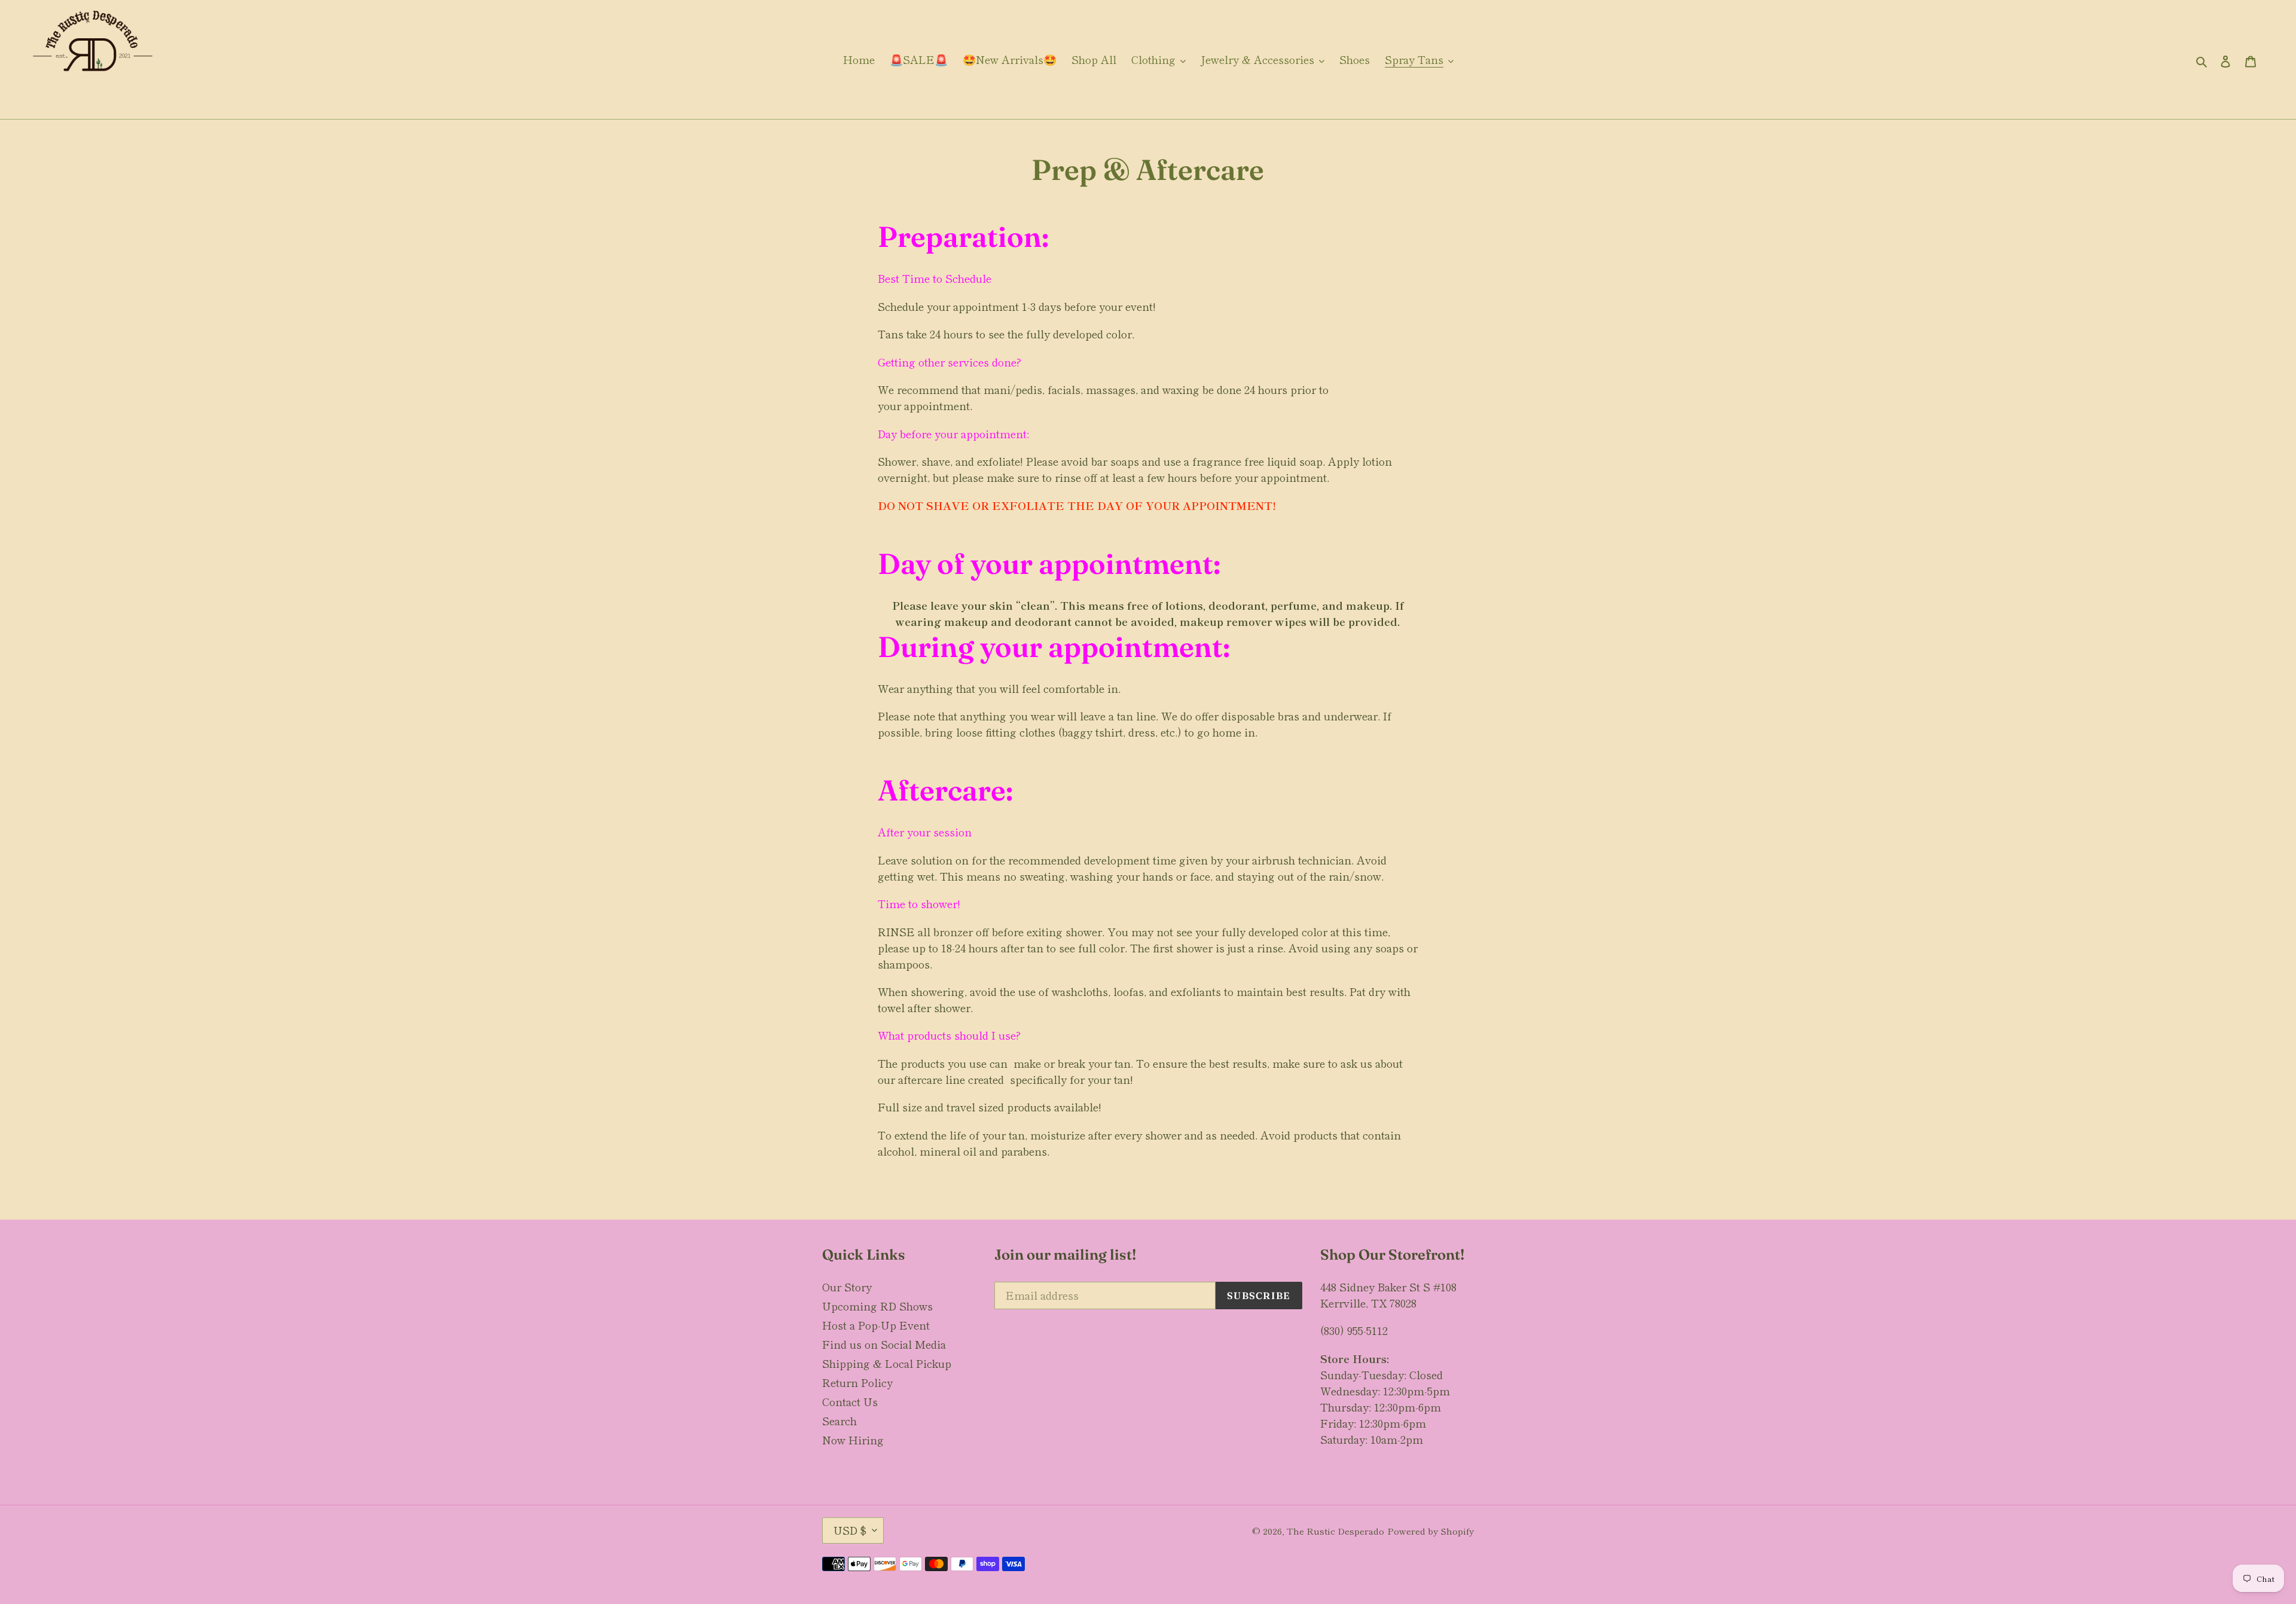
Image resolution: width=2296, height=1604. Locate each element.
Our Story (847, 1287)
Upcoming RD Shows (877, 1306)
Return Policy (857, 1382)
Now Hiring (853, 1440)
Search (839, 1420)
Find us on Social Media (884, 1344)
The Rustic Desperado (1335, 1531)
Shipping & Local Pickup (887, 1363)
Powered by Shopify (1431, 1531)
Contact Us (850, 1401)
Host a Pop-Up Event (876, 1325)
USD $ (850, 1530)
